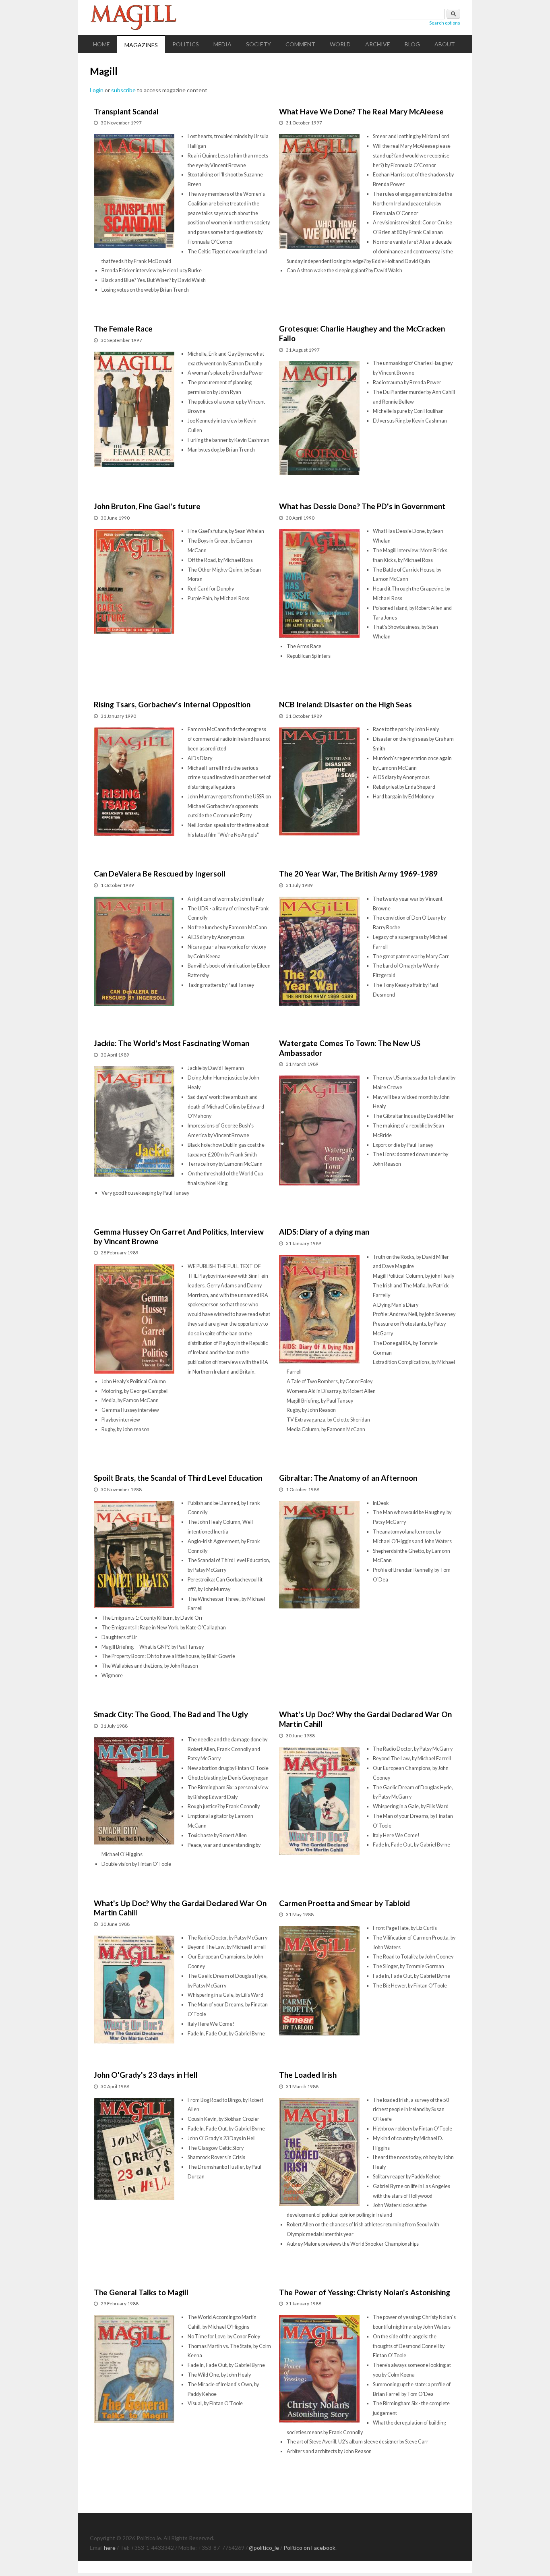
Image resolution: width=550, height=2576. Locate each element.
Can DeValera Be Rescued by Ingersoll (160, 874)
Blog (412, 44)
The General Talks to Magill (141, 2292)
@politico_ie (264, 2548)
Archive (378, 44)
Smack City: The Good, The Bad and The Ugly (171, 1714)
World (340, 44)
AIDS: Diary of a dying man (324, 1232)
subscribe (123, 90)
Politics (186, 44)
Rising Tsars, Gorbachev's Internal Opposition (172, 704)
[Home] (275, 18)
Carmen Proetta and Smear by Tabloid (344, 1903)
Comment (300, 44)
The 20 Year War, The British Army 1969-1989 (358, 874)
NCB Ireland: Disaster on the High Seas (345, 704)
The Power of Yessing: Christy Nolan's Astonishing (365, 2292)
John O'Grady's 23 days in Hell (146, 2075)
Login (97, 90)
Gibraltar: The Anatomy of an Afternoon (348, 1478)
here (110, 2548)
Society (258, 44)
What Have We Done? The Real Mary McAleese (361, 111)
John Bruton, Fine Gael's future (147, 506)
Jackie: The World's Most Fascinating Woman (172, 1043)
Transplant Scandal (126, 111)
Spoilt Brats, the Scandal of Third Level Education (178, 1478)
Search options (445, 23)
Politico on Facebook (309, 2548)
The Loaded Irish (308, 2075)
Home (101, 44)
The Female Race (123, 328)
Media (222, 44)
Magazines (141, 45)
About (445, 44)
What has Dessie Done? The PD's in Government (362, 506)
